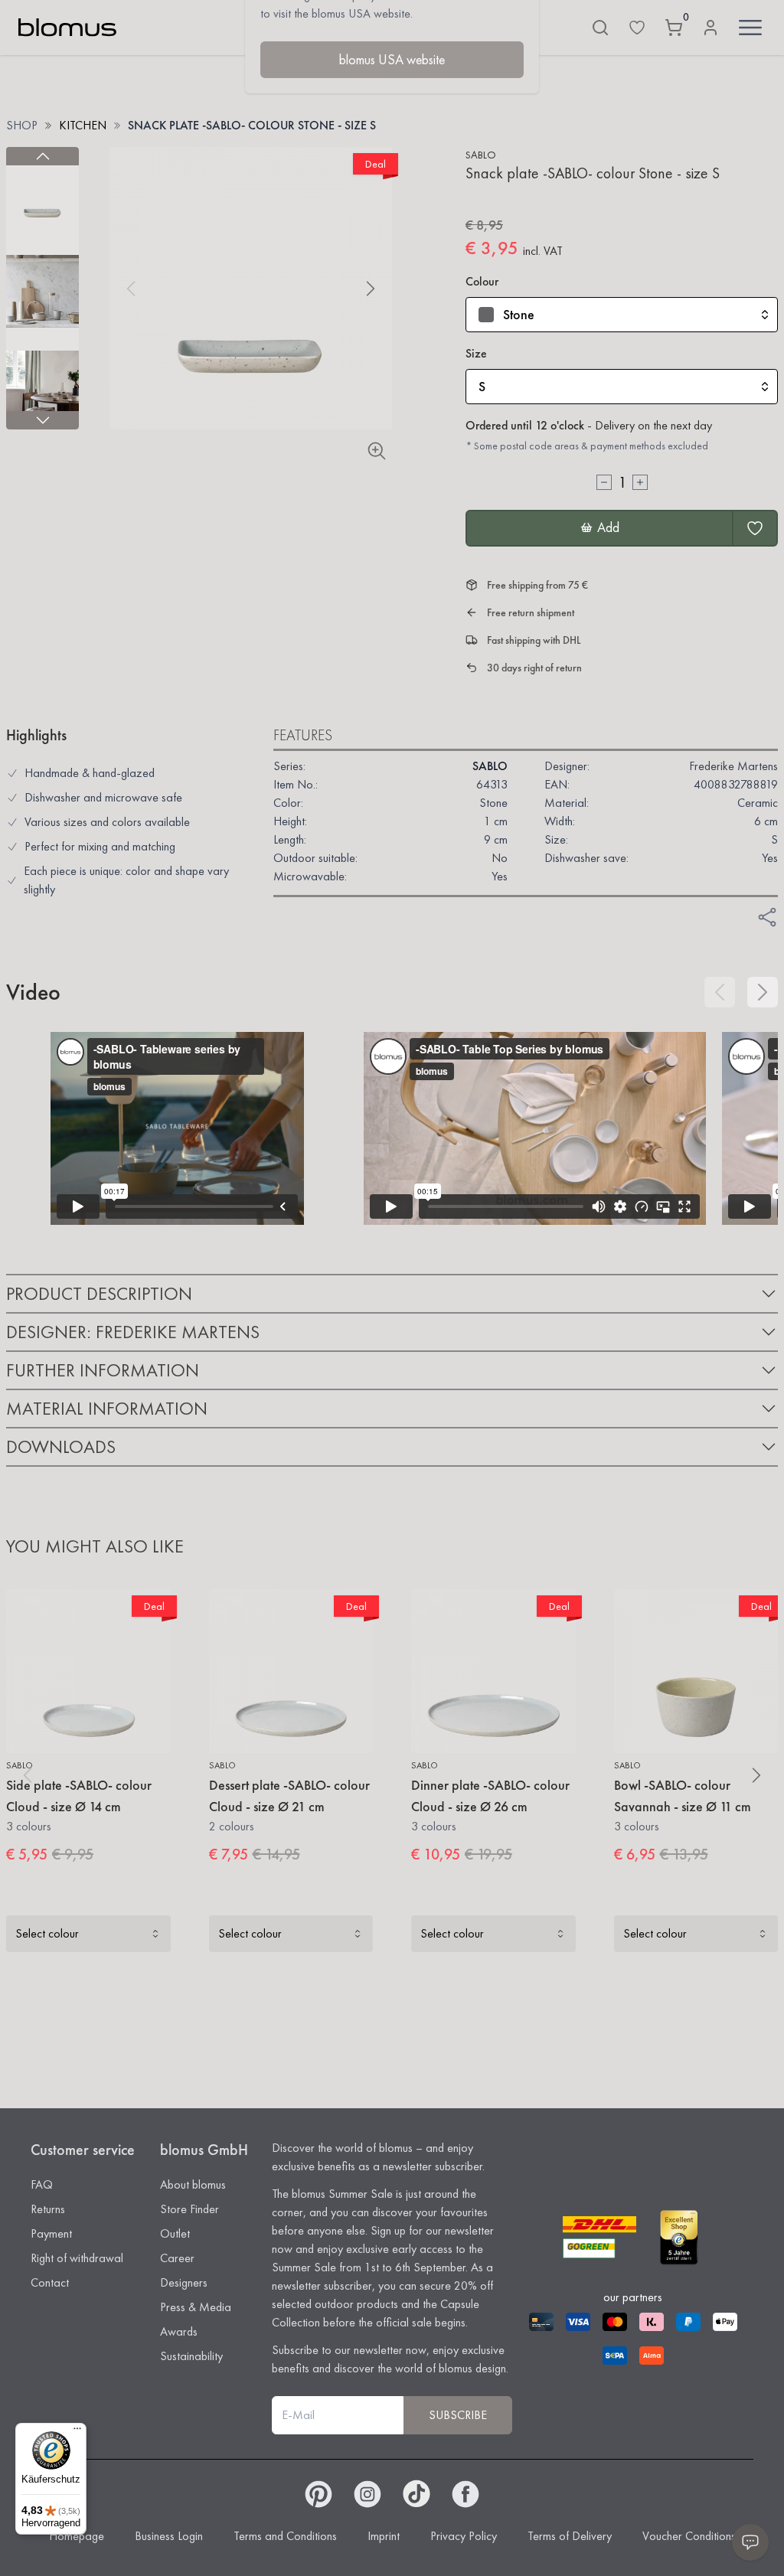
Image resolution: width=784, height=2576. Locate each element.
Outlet (175, 2233)
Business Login (169, 2536)
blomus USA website (392, 59)
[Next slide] (42, 420)
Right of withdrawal (77, 2258)
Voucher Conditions (689, 2536)
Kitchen (83, 125)
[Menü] (77, 2432)
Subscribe (458, 2415)
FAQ (42, 2184)
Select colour (47, 1933)
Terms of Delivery (570, 2536)
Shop (22, 125)
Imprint (384, 2536)
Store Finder (189, 2209)
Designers (184, 2282)
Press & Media (196, 2307)
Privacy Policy (464, 2536)
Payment (51, 2233)
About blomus (193, 2184)
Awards (179, 2331)
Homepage (77, 2536)
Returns (48, 2209)
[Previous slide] (42, 156)
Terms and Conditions (285, 2536)
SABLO (481, 155)
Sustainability (191, 2356)
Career (177, 2258)
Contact (50, 2282)
